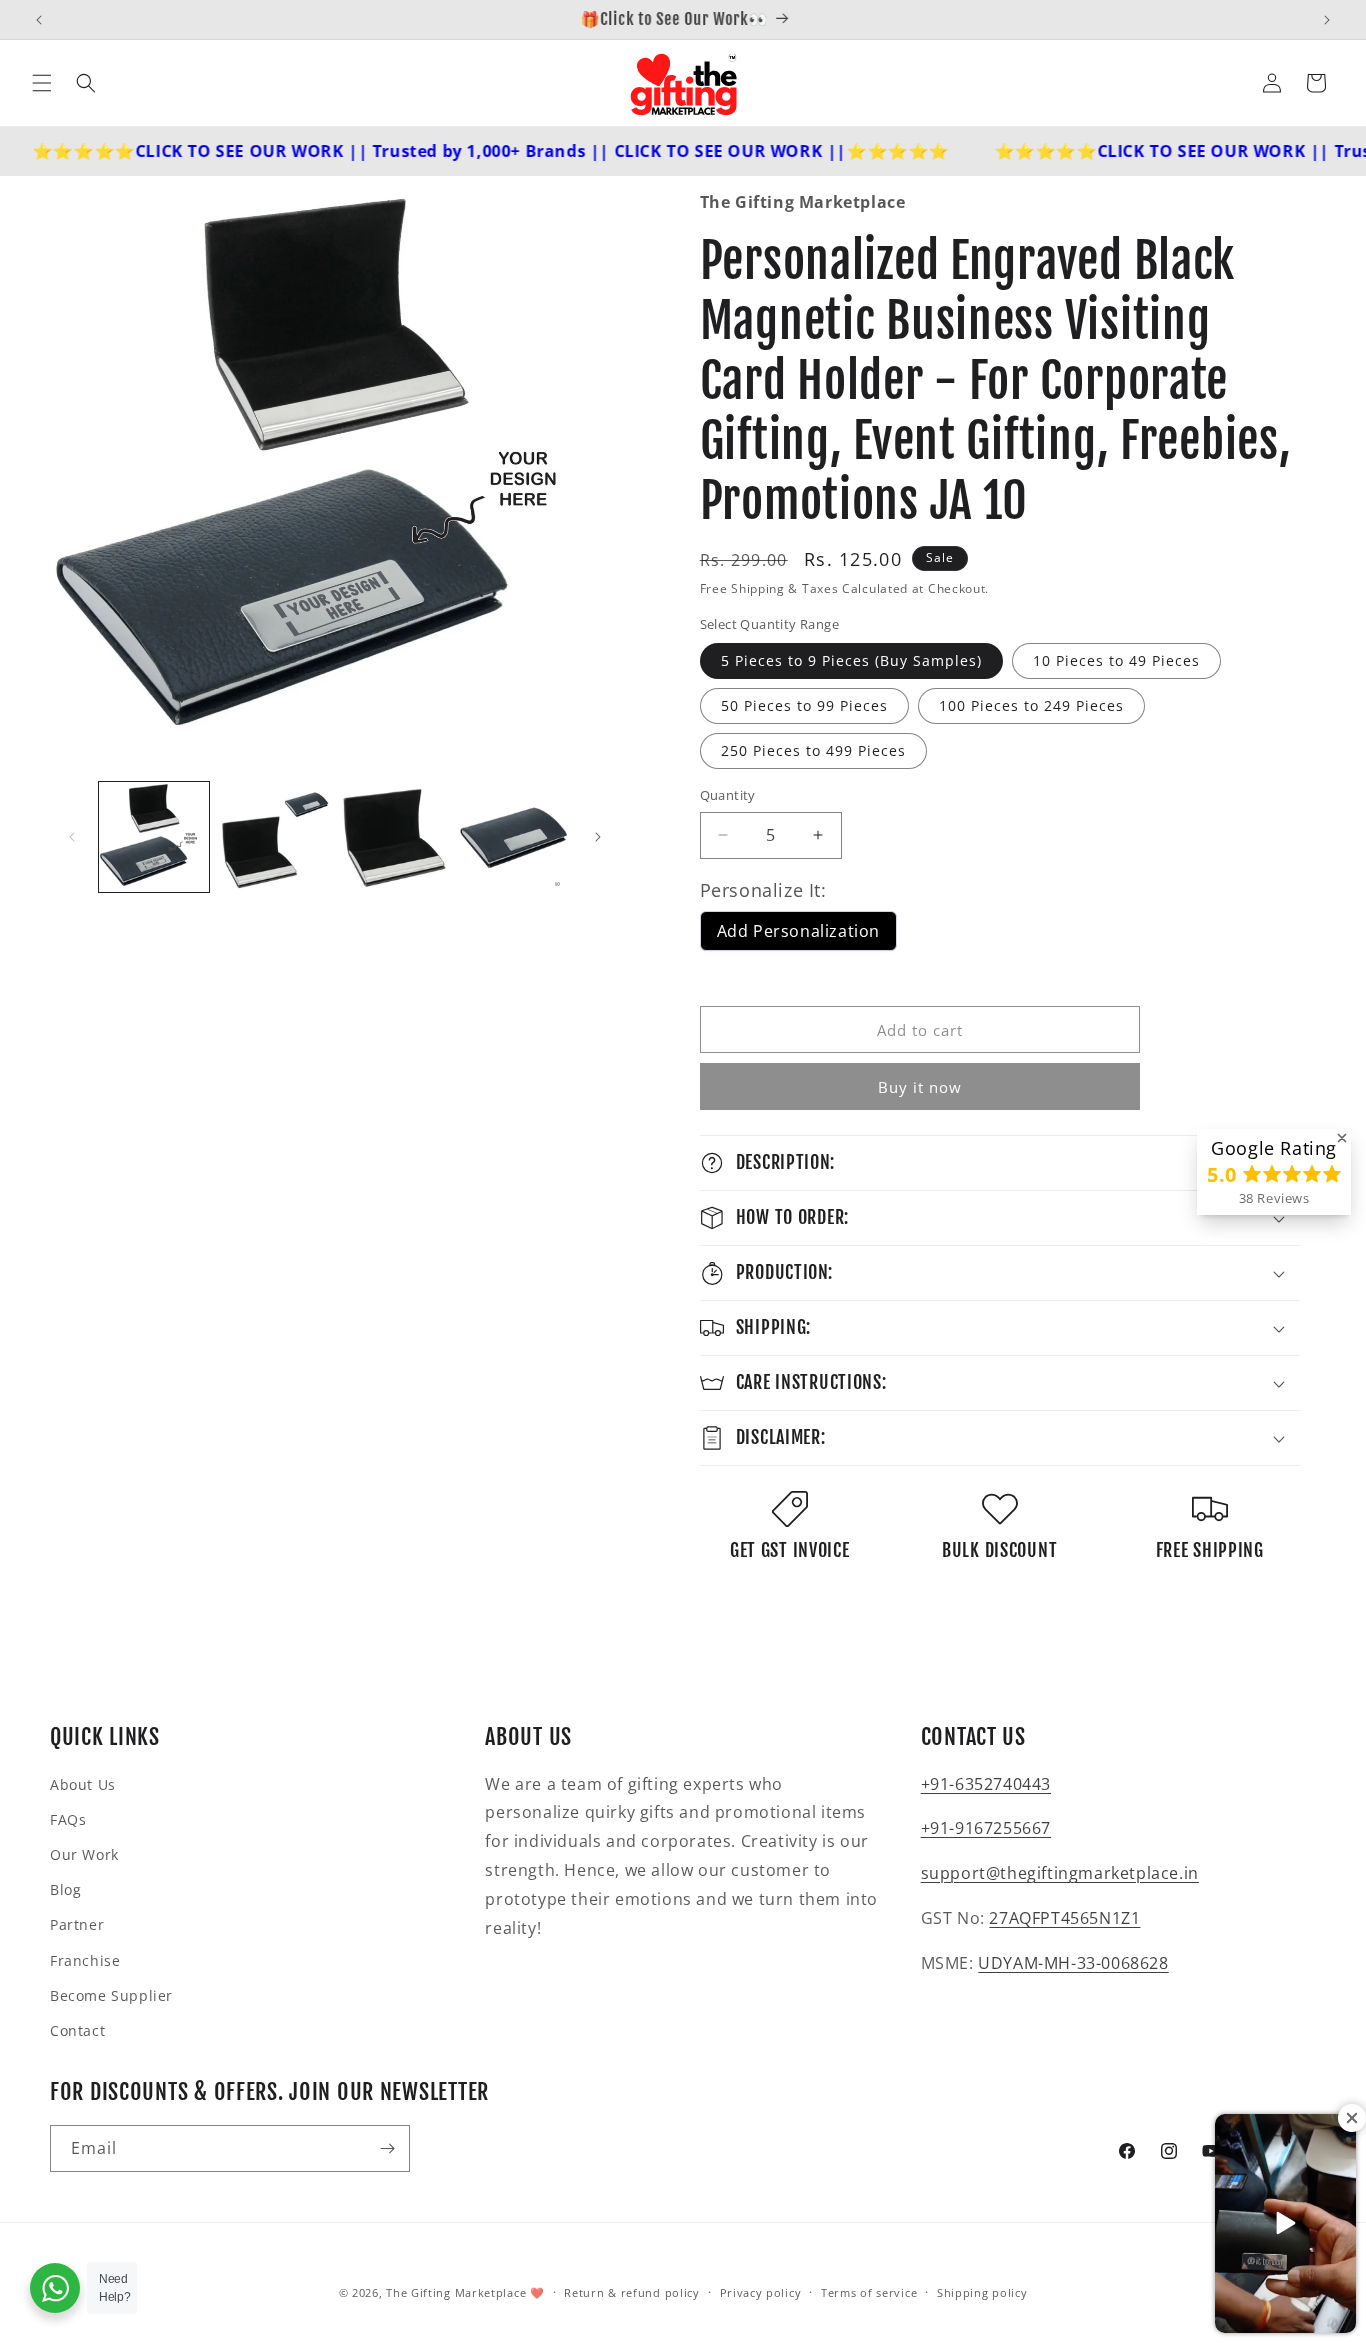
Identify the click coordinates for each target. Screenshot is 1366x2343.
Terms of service (869, 2292)
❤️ (537, 2292)
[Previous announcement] (39, 20)
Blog (65, 1889)
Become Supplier (111, 1995)
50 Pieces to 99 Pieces (804, 705)
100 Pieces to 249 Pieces (1031, 705)
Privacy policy (761, 2292)
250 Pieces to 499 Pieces (813, 750)
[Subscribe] (387, 2148)
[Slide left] (72, 837)
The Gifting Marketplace (456, 2292)
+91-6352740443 (986, 1784)
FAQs (68, 1819)
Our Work (84, 1854)
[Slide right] (598, 837)
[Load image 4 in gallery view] (514, 837)
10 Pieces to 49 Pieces (1116, 660)
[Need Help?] (55, 2288)
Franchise (85, 1960)
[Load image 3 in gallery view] (394, 837)
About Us (83, 1784)
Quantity (728, 795)
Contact (77, 2030)
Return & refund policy (631, 2292)
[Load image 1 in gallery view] (154, 837)
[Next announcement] (1327, 20)
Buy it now (920, 1087)
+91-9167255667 (986, 1828)
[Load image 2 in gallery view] (274, 837)
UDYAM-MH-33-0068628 (1073, 1963)
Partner (77, 1924)
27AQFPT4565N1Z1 (1064, 1918)
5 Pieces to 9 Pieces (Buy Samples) (851, 660)
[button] (42, 83)
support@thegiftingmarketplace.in (1060, 1873)
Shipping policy (982, 2292)
